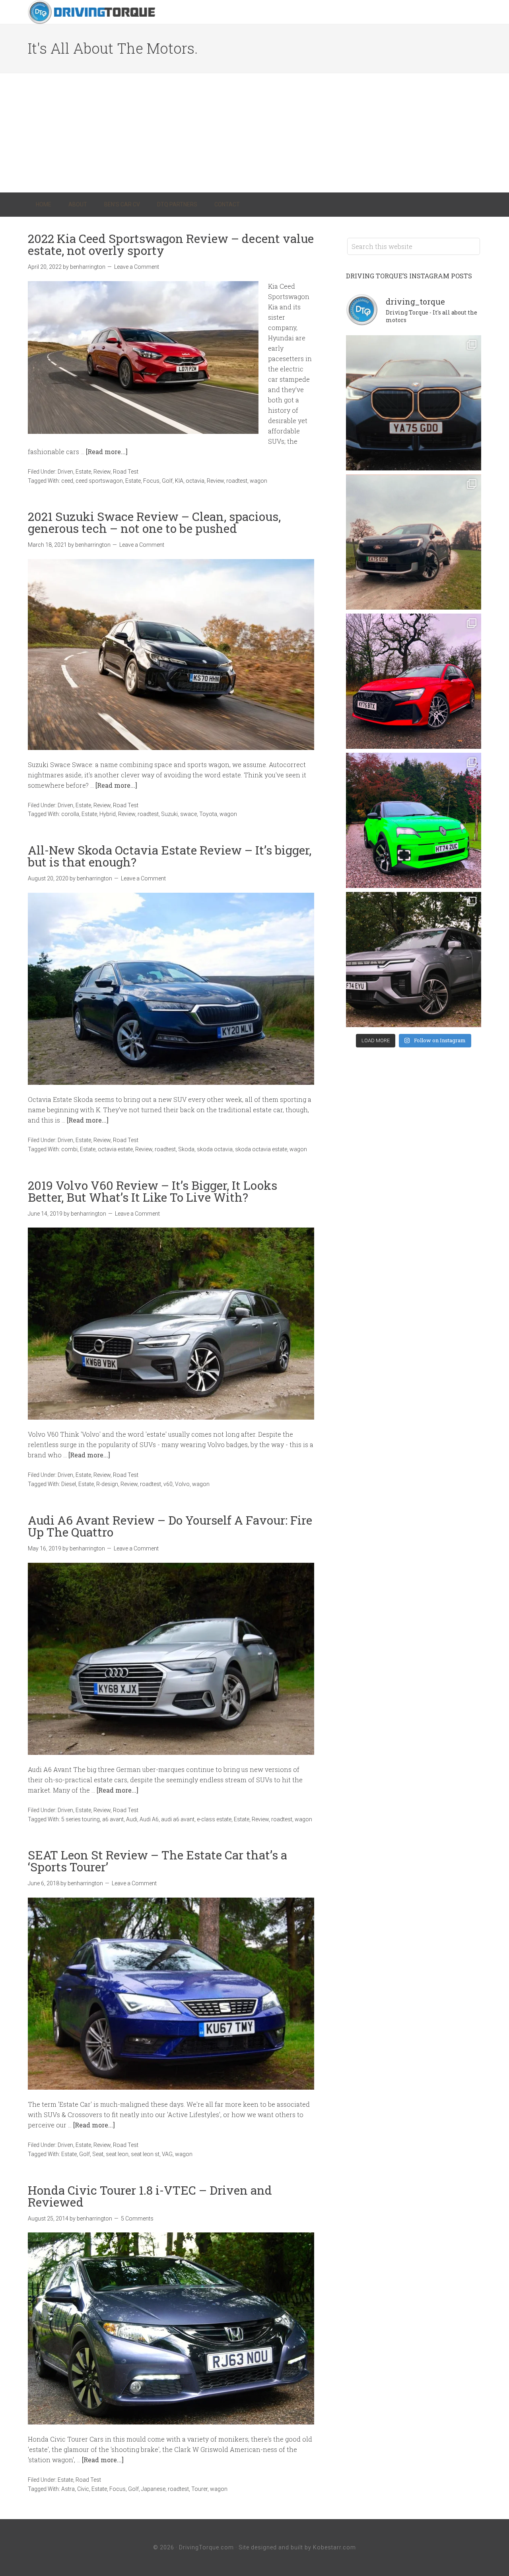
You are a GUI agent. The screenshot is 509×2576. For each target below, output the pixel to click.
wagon (258, 481)
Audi (132, 1819)
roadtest (237, 481)
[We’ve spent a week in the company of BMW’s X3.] (414, 403)
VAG (167, 2154)
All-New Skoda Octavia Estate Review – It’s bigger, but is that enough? (170, 856)
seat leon (117, 2154)
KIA (179, 481)
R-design (107, 1484)
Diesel (69, 1484)
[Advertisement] (254, 133)
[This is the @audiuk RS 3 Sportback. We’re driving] (414, 681)
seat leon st (145, 2154)
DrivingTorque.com (206, 2547)
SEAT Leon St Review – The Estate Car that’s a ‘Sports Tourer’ (157, 1861)
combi (69, 1149)
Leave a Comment (137, 267)
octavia (195, 481)
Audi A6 (149, 1819)
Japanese (153, 2489)
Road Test (126, 472)
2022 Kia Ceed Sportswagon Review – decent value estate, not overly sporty (171, 244)
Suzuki (169, 814)
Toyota (208, 814)
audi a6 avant (178, 1819)
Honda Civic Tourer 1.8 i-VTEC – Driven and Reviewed (150, 2196)
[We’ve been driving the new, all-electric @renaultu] (414, 820)
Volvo (182, 1484)
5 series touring (81, 1819)
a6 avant (113, 1819)
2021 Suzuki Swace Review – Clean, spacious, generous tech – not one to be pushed (154, 522)
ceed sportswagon (99, 481)
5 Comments (137, 2219)
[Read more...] (107, 452)
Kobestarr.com (334, 2547)
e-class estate (214, 1819)
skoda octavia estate (261, 1149)
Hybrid (108, 814)
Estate (83, 472)
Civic (83, 2489)
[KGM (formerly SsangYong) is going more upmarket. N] (414, 960)
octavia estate (115, 1149)
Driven (65, 472)
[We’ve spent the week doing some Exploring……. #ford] (414, 542)
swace (188, 814)
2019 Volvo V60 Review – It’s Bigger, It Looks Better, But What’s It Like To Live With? (153, 1191)
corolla (70, 814)
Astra (68, 2489)
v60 (168, 1484)
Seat (98, 2154)
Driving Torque (91, 12)
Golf (167, 481)
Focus (151, 481)
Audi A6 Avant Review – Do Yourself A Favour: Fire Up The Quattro (170, 1526)
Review (102, 472)
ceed (67, 481)
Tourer (199, 2489)
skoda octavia (215, 1149)
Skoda (186, 1149)
